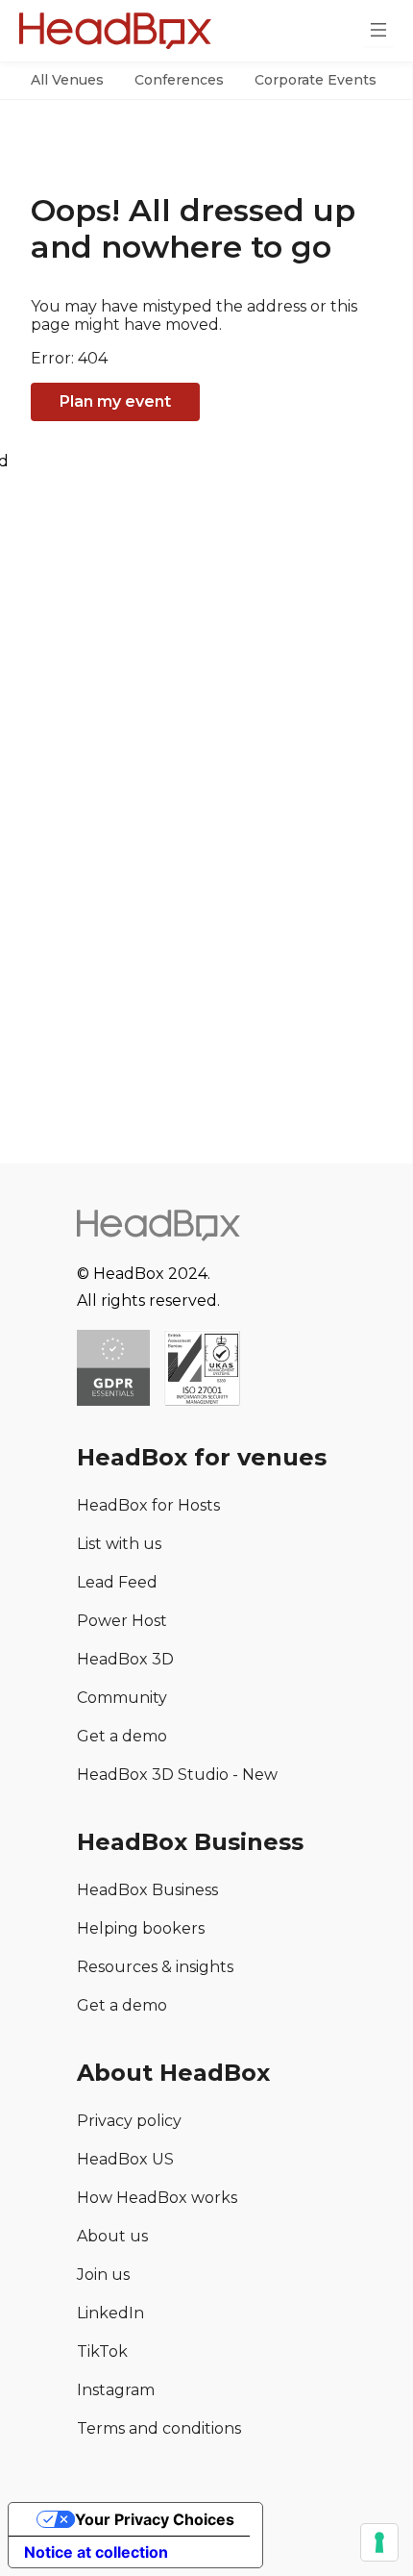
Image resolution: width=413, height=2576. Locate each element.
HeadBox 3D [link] (125, 1659)
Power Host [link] (122, 1621)
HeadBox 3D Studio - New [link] (177, 1775)
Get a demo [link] (122, 1736)
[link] (202, 1370)
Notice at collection (96, 2552)
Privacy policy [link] (129, 2121)
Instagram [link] (116, 2390)
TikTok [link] (102, 2351)
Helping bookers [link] (141, 1928)
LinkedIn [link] (110, 2313)
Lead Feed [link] (117, 1582)
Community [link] (122, 1698)
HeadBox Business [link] (147, 1890)
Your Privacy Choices (155, 2519)
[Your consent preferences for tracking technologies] (379, 2542)
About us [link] (112, 2236)
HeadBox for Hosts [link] (148, 1505)
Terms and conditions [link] (159, 2428)
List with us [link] (119, 1544)
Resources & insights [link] (155, 1967)
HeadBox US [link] (125, 2159)
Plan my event (115, 401)
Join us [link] (103, 2275)
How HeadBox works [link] (157, 2198)
